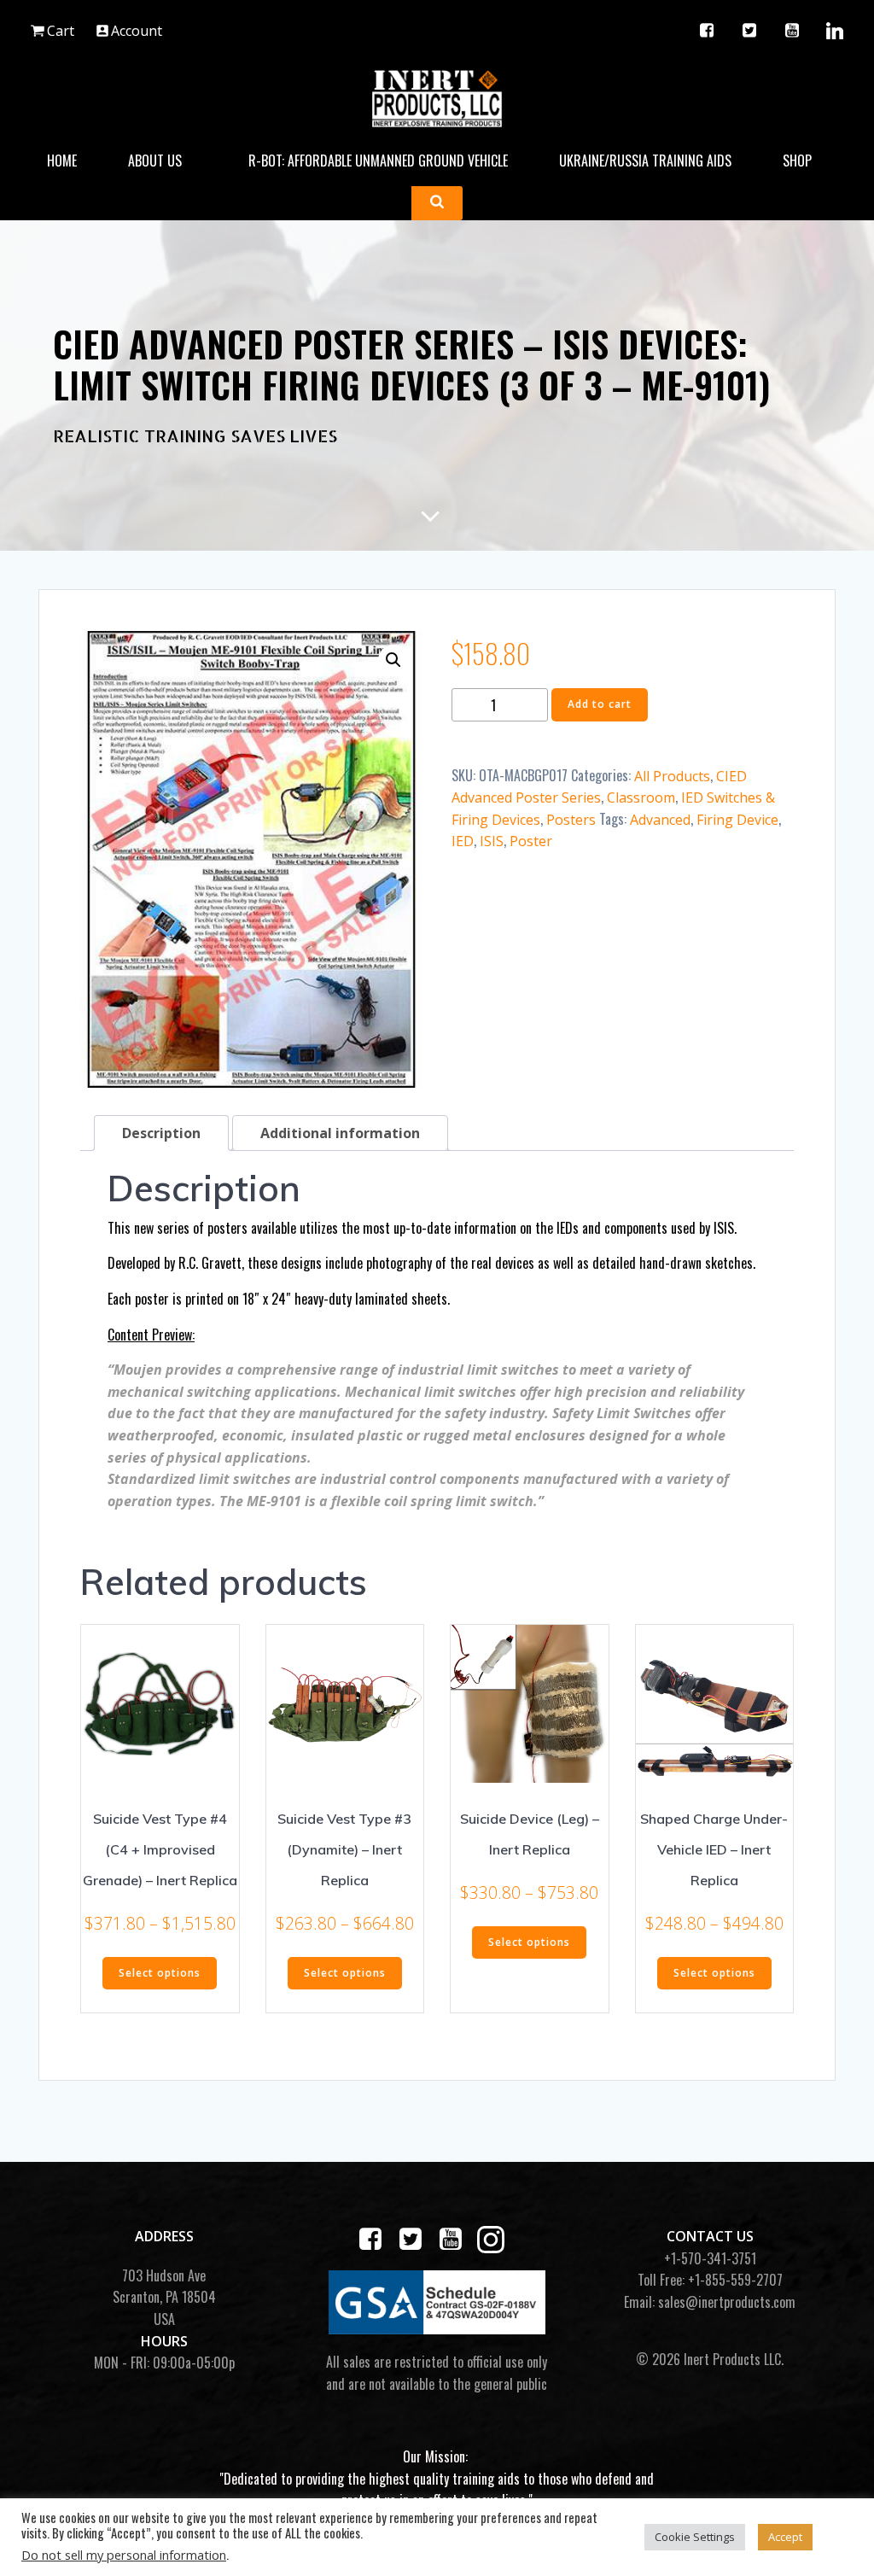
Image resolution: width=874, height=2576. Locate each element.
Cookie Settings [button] (695, 2537)
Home (62, 161)
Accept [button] (785, 2537)
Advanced (660, 820)
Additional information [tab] (340, 1133)
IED (463, 841)
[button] (393, 660)
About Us (155, 161)
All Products (672, 776)
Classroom (641, 797)
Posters (571, 820)
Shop (797, 161)
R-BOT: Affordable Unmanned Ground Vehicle (378, 161)
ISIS (492, 841)
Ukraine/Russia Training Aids (645, 161)
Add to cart (600, 704)
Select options (160, 1973)
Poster (531, 841)
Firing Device (737, 820)
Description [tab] (161, 1133)
